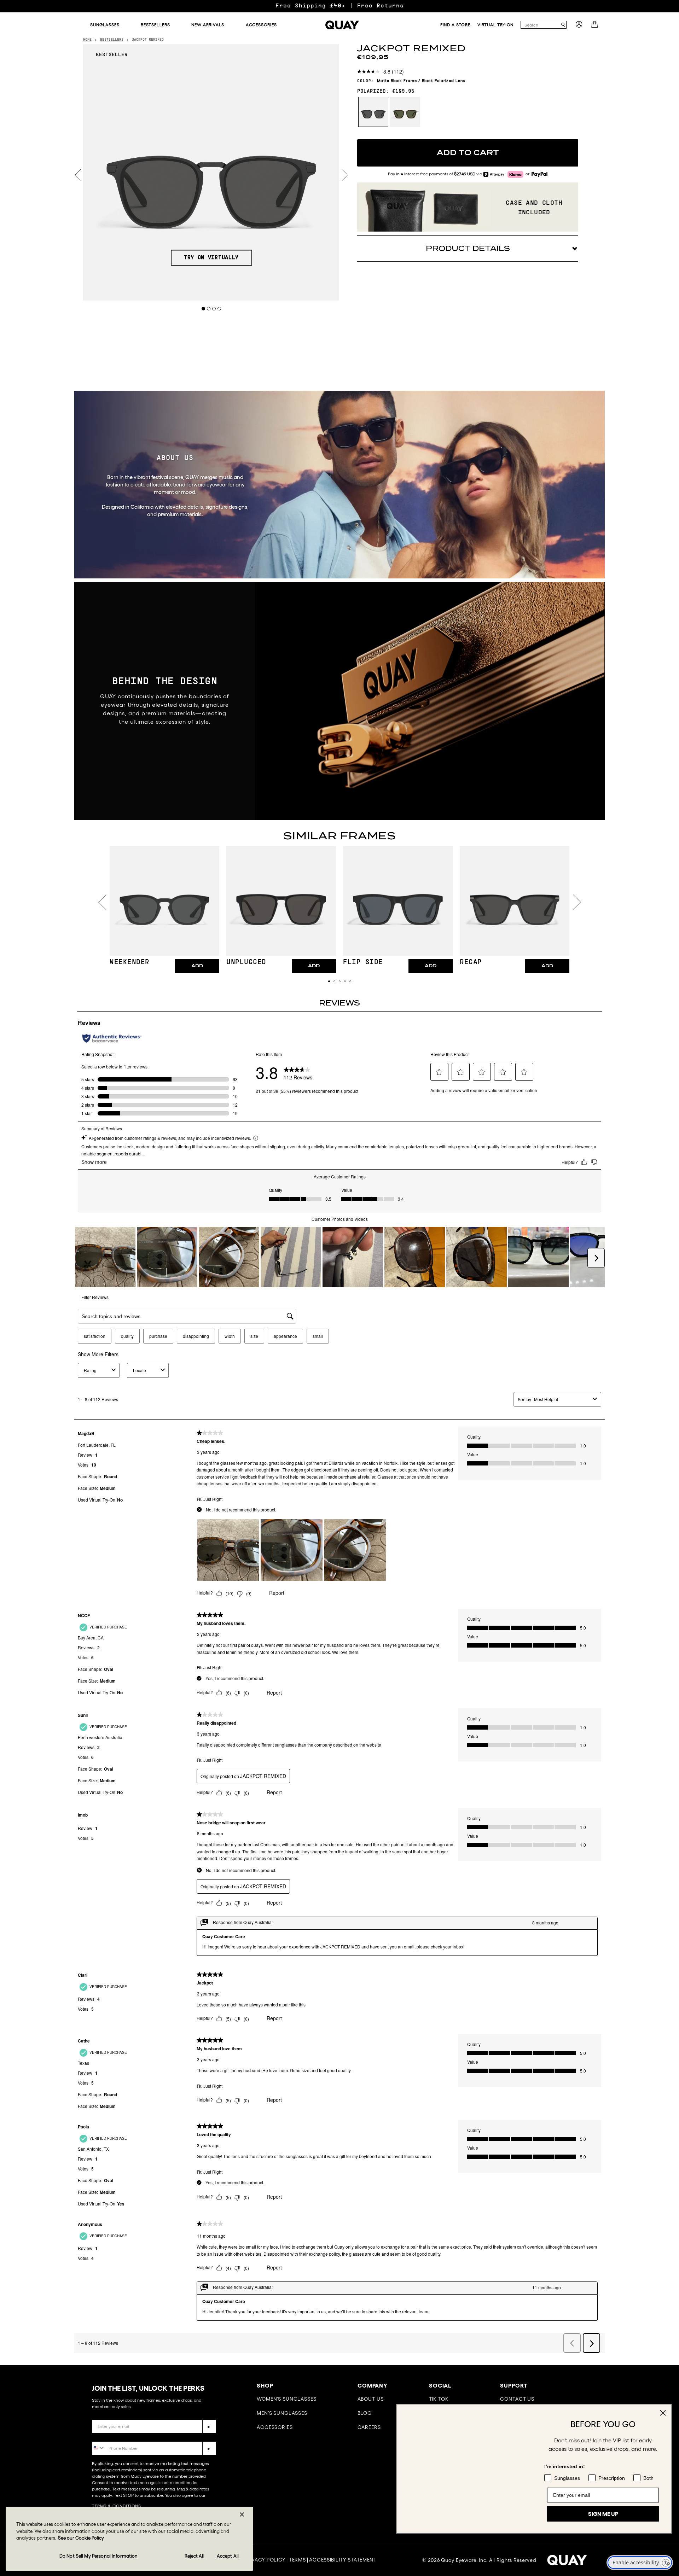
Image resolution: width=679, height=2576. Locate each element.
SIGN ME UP (603, 2500)
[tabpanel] (211, 172)
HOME (87, 40)
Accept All (228, 2556)
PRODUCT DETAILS (468, 249)
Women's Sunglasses (286, 2399)
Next (345, 175)
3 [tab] (214, 308)
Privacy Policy (265, 2560)
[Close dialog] (663, 2385)
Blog (365, 2413)
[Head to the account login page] (579, 27)
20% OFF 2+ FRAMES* (339, 6)
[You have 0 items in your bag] (595, 27)
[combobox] (540, 25)
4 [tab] (219, 308)
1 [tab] (204, 308)
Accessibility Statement (343, 2560)
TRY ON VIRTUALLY (211, 258)
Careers (369, 2427)
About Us (371, 2399)
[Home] (342, 25)
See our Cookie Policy (81, 2538)
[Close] (242, 2514)
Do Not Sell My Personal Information (99, 2556)
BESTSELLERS (112, 40)
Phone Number (112, 2436)
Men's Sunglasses (282, 2413)
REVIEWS (339, 1003)
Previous (78, 175)
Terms (297, 2560)
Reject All (194, 2556)
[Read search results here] (563, 25)
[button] (329, 981)
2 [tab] (209, 308)
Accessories (275, 2427)
